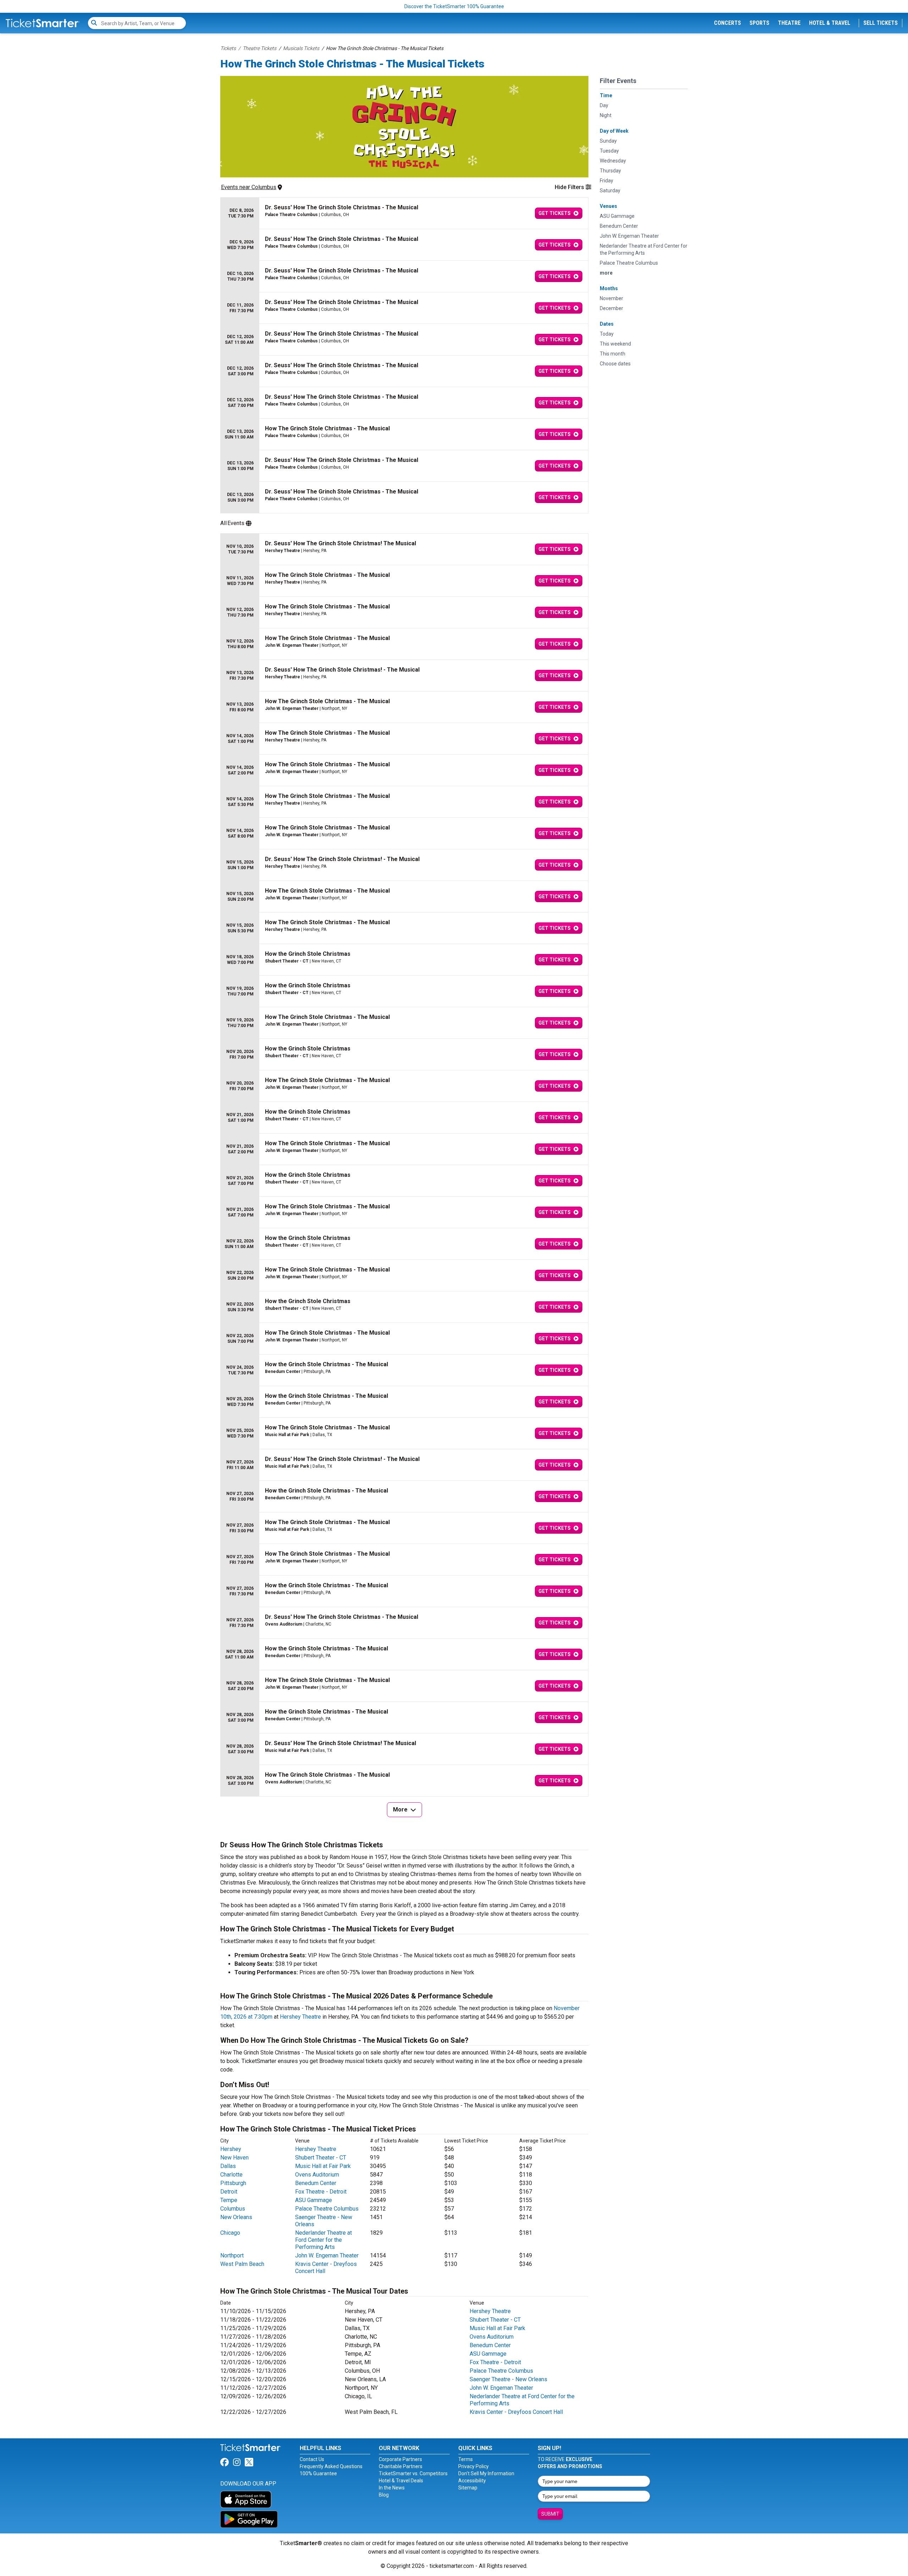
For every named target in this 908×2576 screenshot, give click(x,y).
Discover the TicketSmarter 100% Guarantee (454, 6)
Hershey (231, 2149)
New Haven (234, 2158)
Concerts (727, 23)
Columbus (233, 2209)
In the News (392, 2488)
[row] (404, 213)
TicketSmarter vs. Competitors (413, 2473)
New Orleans (236, 2217)
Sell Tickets (881, 23)
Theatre (789, 23)
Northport (232, 2255)
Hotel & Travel (830, 23)
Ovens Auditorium (317, 2175)
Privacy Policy (474, 2466)
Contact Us (312, 2459)
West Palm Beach (242, 2264)
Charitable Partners (401, 2466)
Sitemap (468, 2488)
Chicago (230, 2233)
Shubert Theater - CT (321, 2158)
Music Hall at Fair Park (323, 2166)
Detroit (229, 2192)
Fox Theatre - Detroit (321, 2192)
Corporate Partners (400, 2459)
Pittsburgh (233, 2183)
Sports (759, 23)
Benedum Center (316, 2183)
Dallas (228, 2166)
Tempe (229, 2200)
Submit (550, 2514)
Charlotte (231, 2175)
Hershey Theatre (300, 2017)
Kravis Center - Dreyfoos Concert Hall (516, 2412)
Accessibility (472, 2481)
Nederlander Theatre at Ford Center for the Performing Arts (323, 2240)
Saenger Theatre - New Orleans (508, 2379)
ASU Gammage (314, 2200)
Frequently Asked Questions (331, 2466)
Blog (384, 2495)
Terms (466, 2459)
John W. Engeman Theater (327, 2255)
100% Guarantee (318, 2473)
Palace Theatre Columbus (327, 2209)
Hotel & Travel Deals (401, 2481)
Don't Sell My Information (486, 2473)
